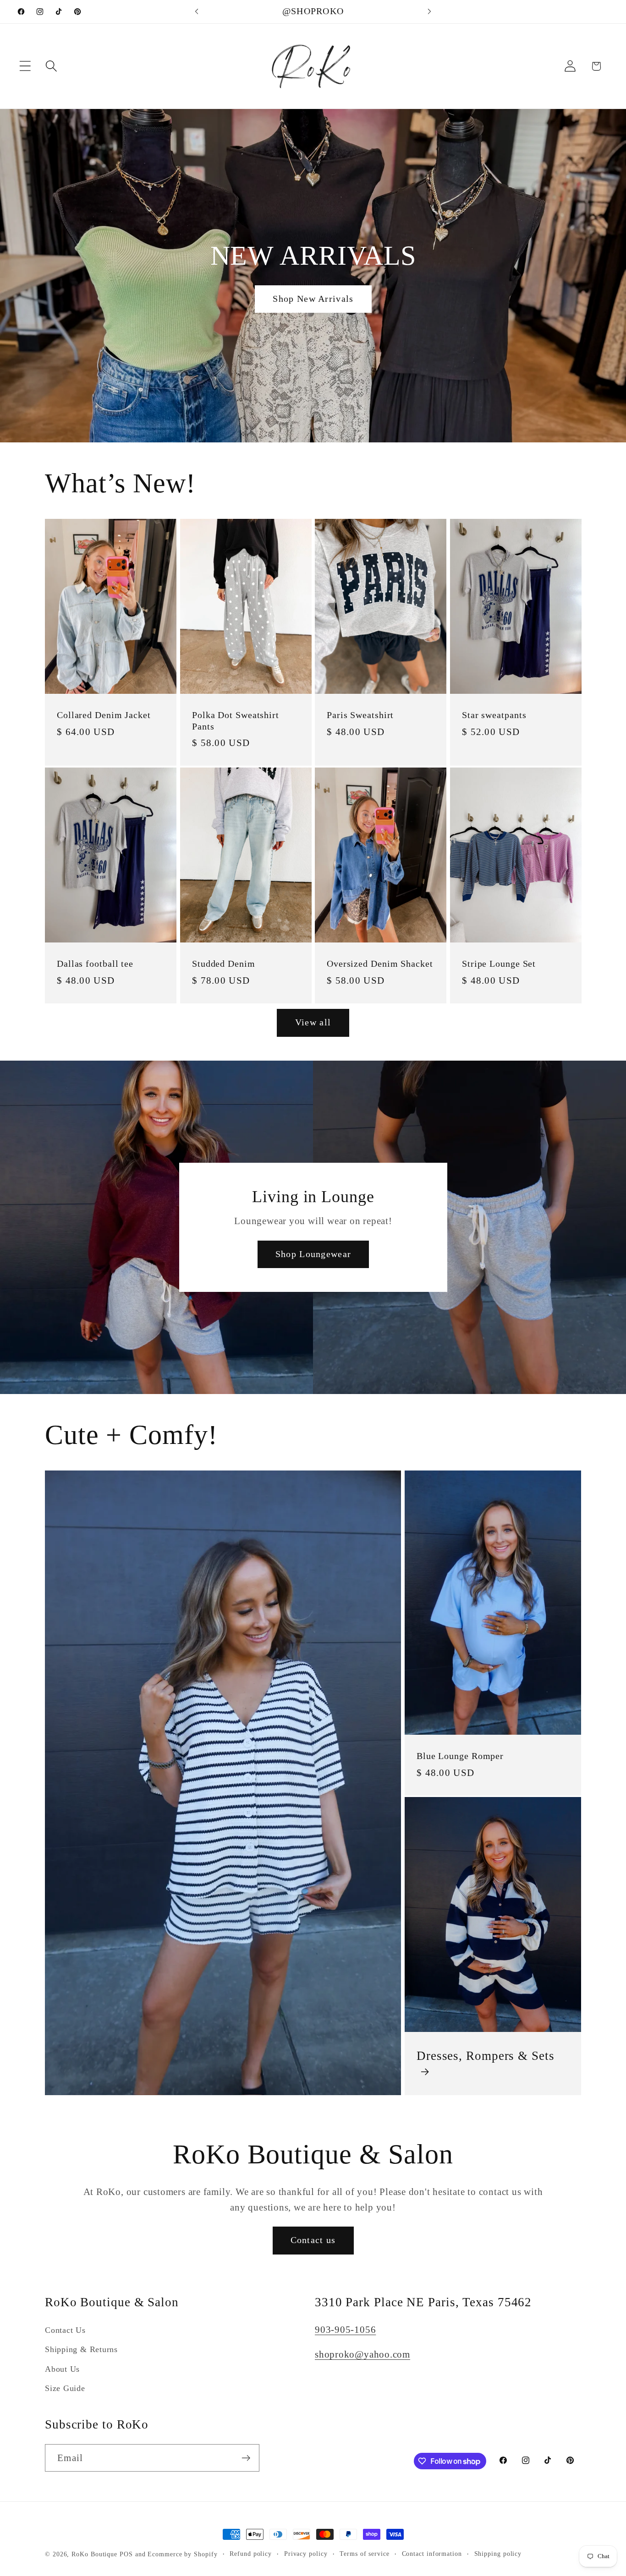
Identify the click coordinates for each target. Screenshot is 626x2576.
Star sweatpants (494, 715)
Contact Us (65, 2330)
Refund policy (251, 2554)
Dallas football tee (95, 964)
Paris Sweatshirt (360, 715)
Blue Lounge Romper (460, 1756)
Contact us (313, 2240)
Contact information (432, 2554)
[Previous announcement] (197, 12)
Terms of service (365, 2554)
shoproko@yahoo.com (362, 2355)
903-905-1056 (345, 2329)
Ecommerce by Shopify (182, 2554)
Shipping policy (498, 2554)
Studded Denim (224, 964)
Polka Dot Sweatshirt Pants (236, 721)
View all (313, 1022)
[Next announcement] (429, 12)
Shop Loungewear (313, 1254)
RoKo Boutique (94, 2554)
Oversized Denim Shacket (380, 964)
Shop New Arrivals (313, 299)
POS (126, 2554)
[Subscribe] (246, 2458)
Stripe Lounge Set (499, 964)
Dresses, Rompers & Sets (486, 2056)
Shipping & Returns (81, 2350)
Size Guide (65, 2389)
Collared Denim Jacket (104, 715)
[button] (25, 66)
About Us (62, 2369)
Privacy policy (306, 2554)
